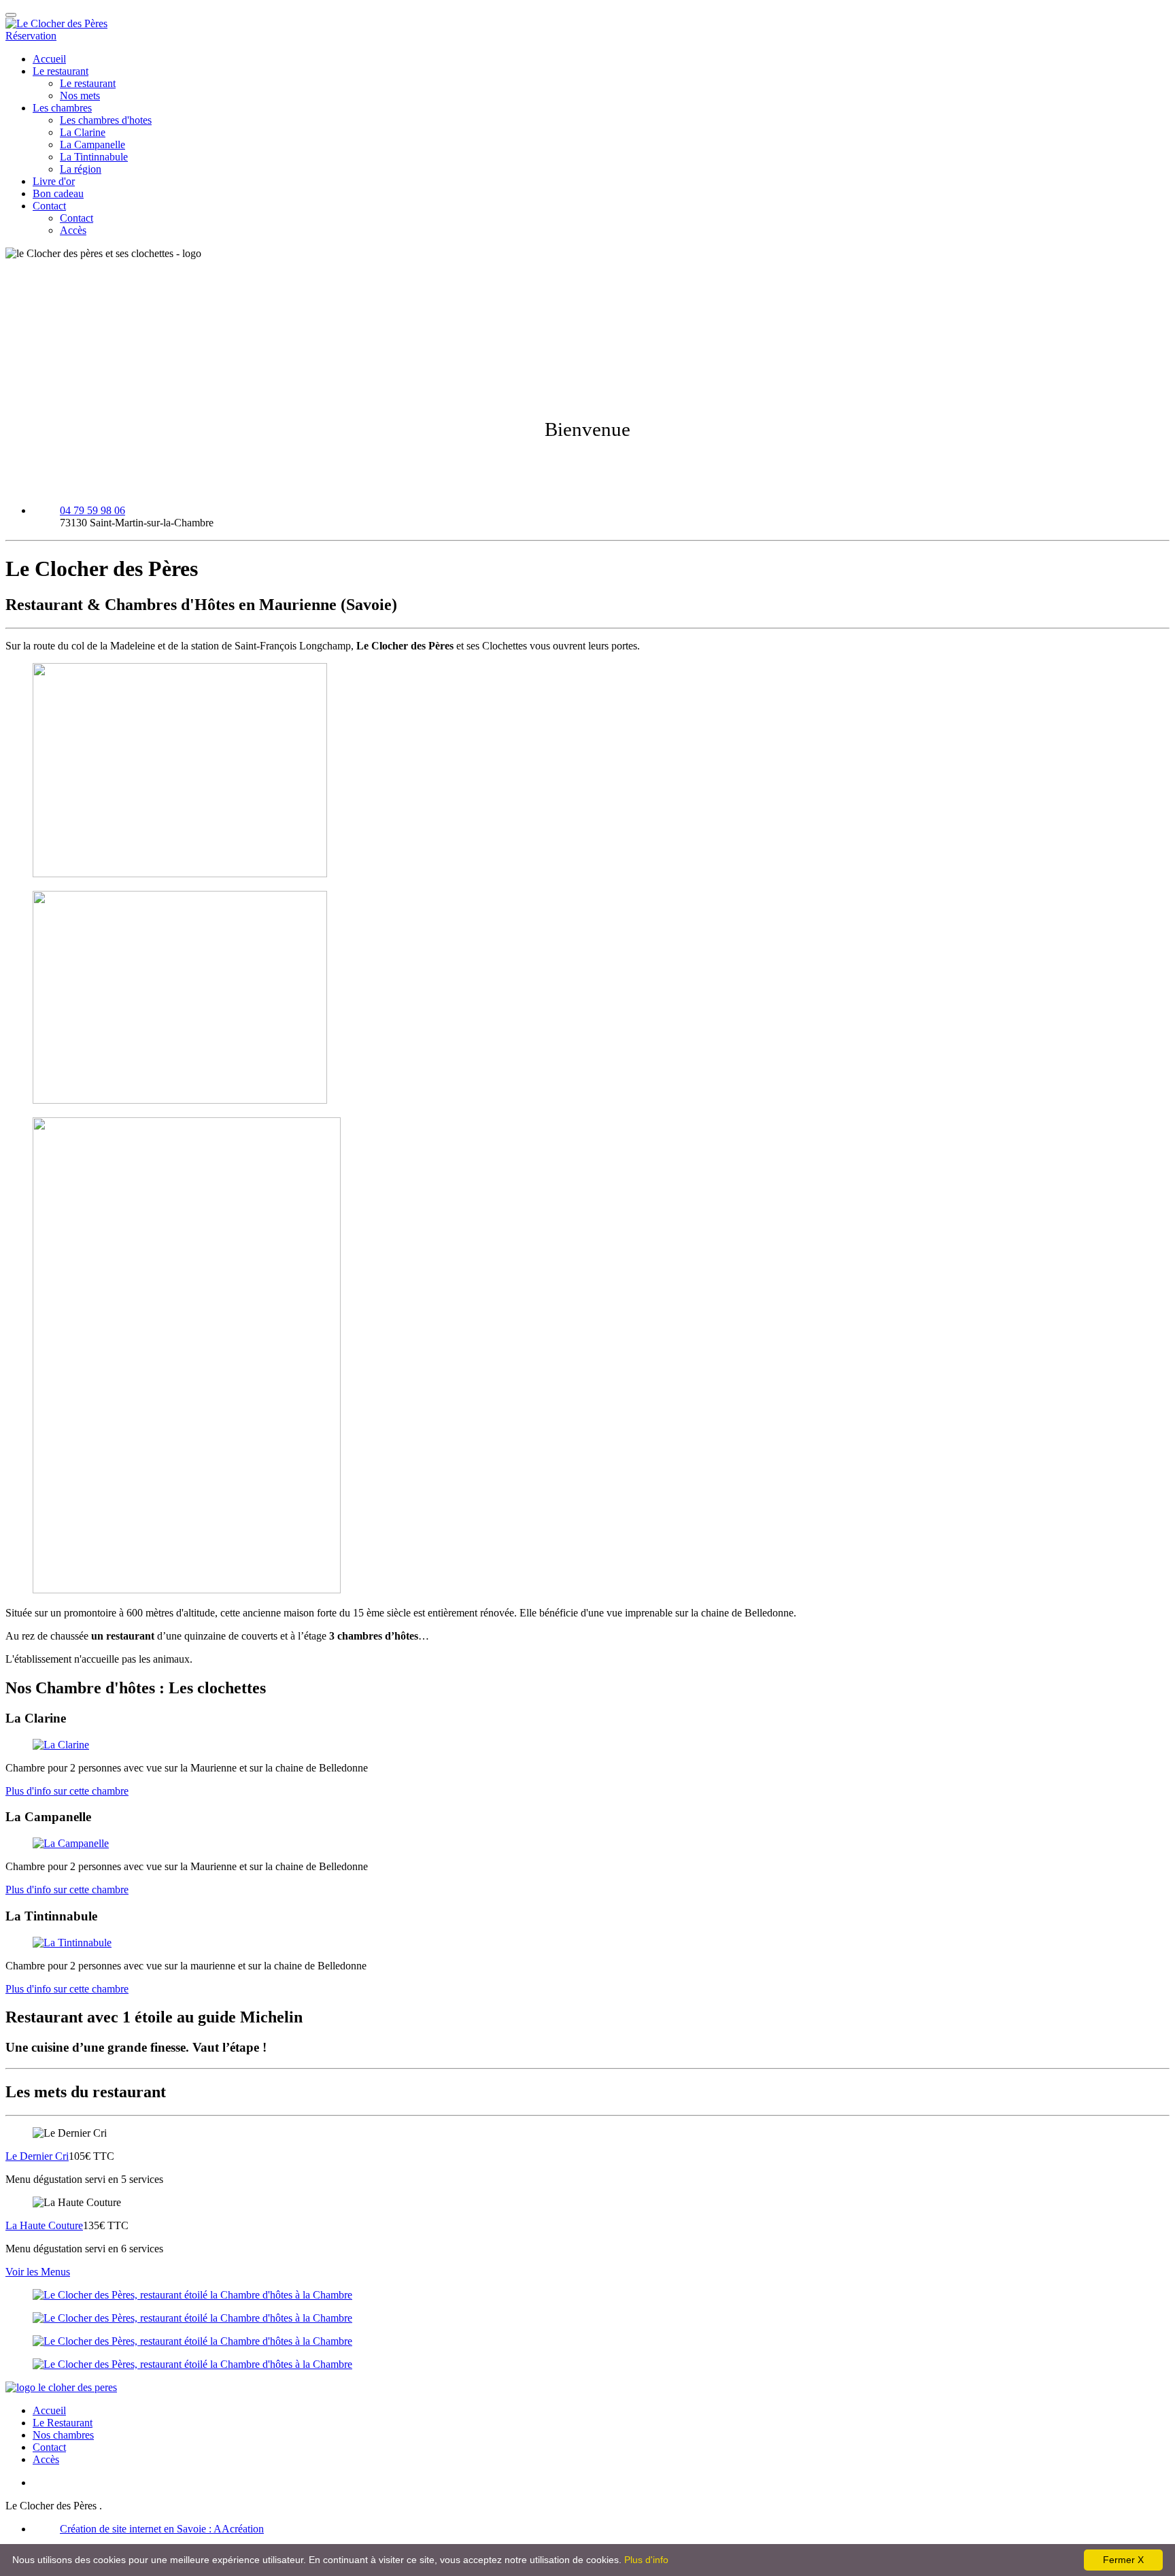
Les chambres (62, 108)
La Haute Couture (44, 2225)
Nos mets (80, 96)
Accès (73, 230)
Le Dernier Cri (37, 2156)
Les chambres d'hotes (106, 120)
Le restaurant (61, 71)
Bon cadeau (58, 193)
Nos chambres (63, 2435)
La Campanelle (92, 145)
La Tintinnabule (94, 157)
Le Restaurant (63, 2423)
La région (81, 169)
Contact (49, 206)
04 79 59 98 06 (92, 510)
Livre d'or (54, 181)
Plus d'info (646, 2560)
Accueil (49, 59)
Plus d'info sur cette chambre (67, 1791)
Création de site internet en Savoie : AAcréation (162, 2529)
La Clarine (83, 132)
